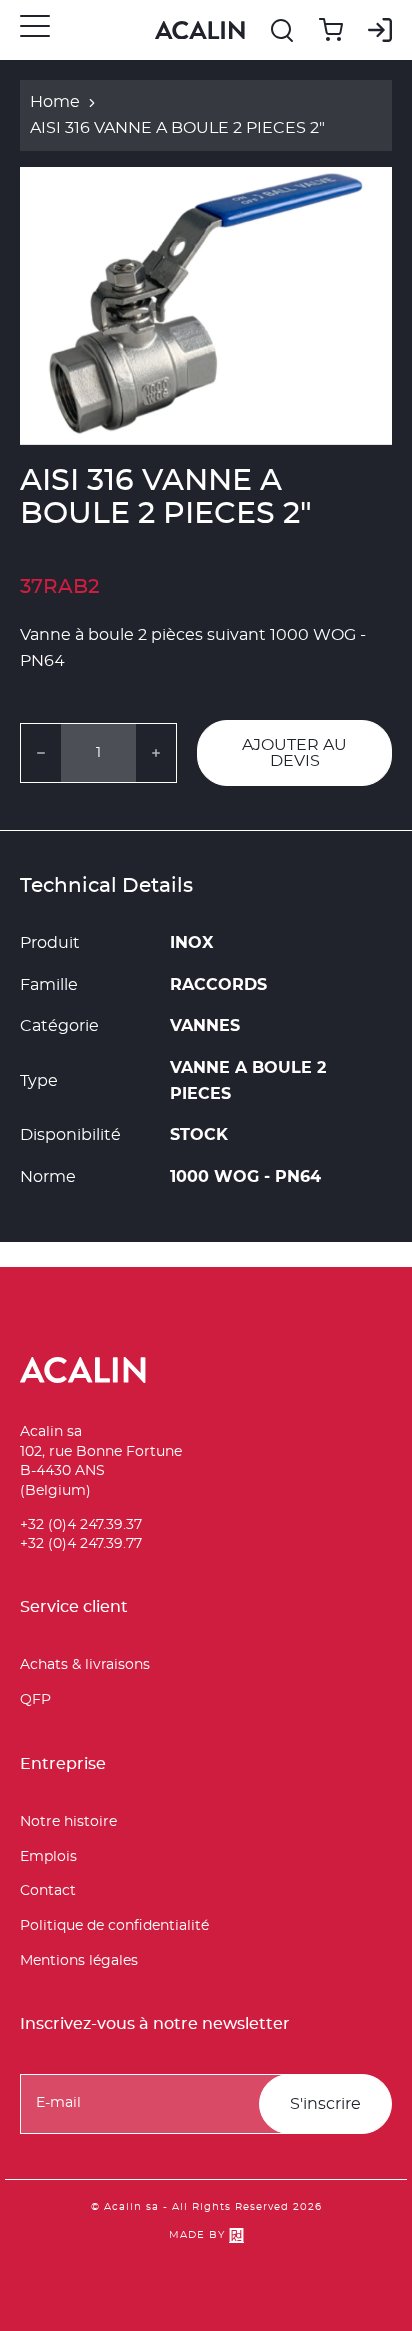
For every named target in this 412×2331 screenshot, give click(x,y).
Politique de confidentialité (114, 1926)
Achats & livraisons (85, 1665)
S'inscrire (325, 2104)
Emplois (48, 1857)
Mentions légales (79, 1961)
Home (55, 102)
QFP (35, 1700)
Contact (48, 1891)
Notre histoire (68, 1822)
